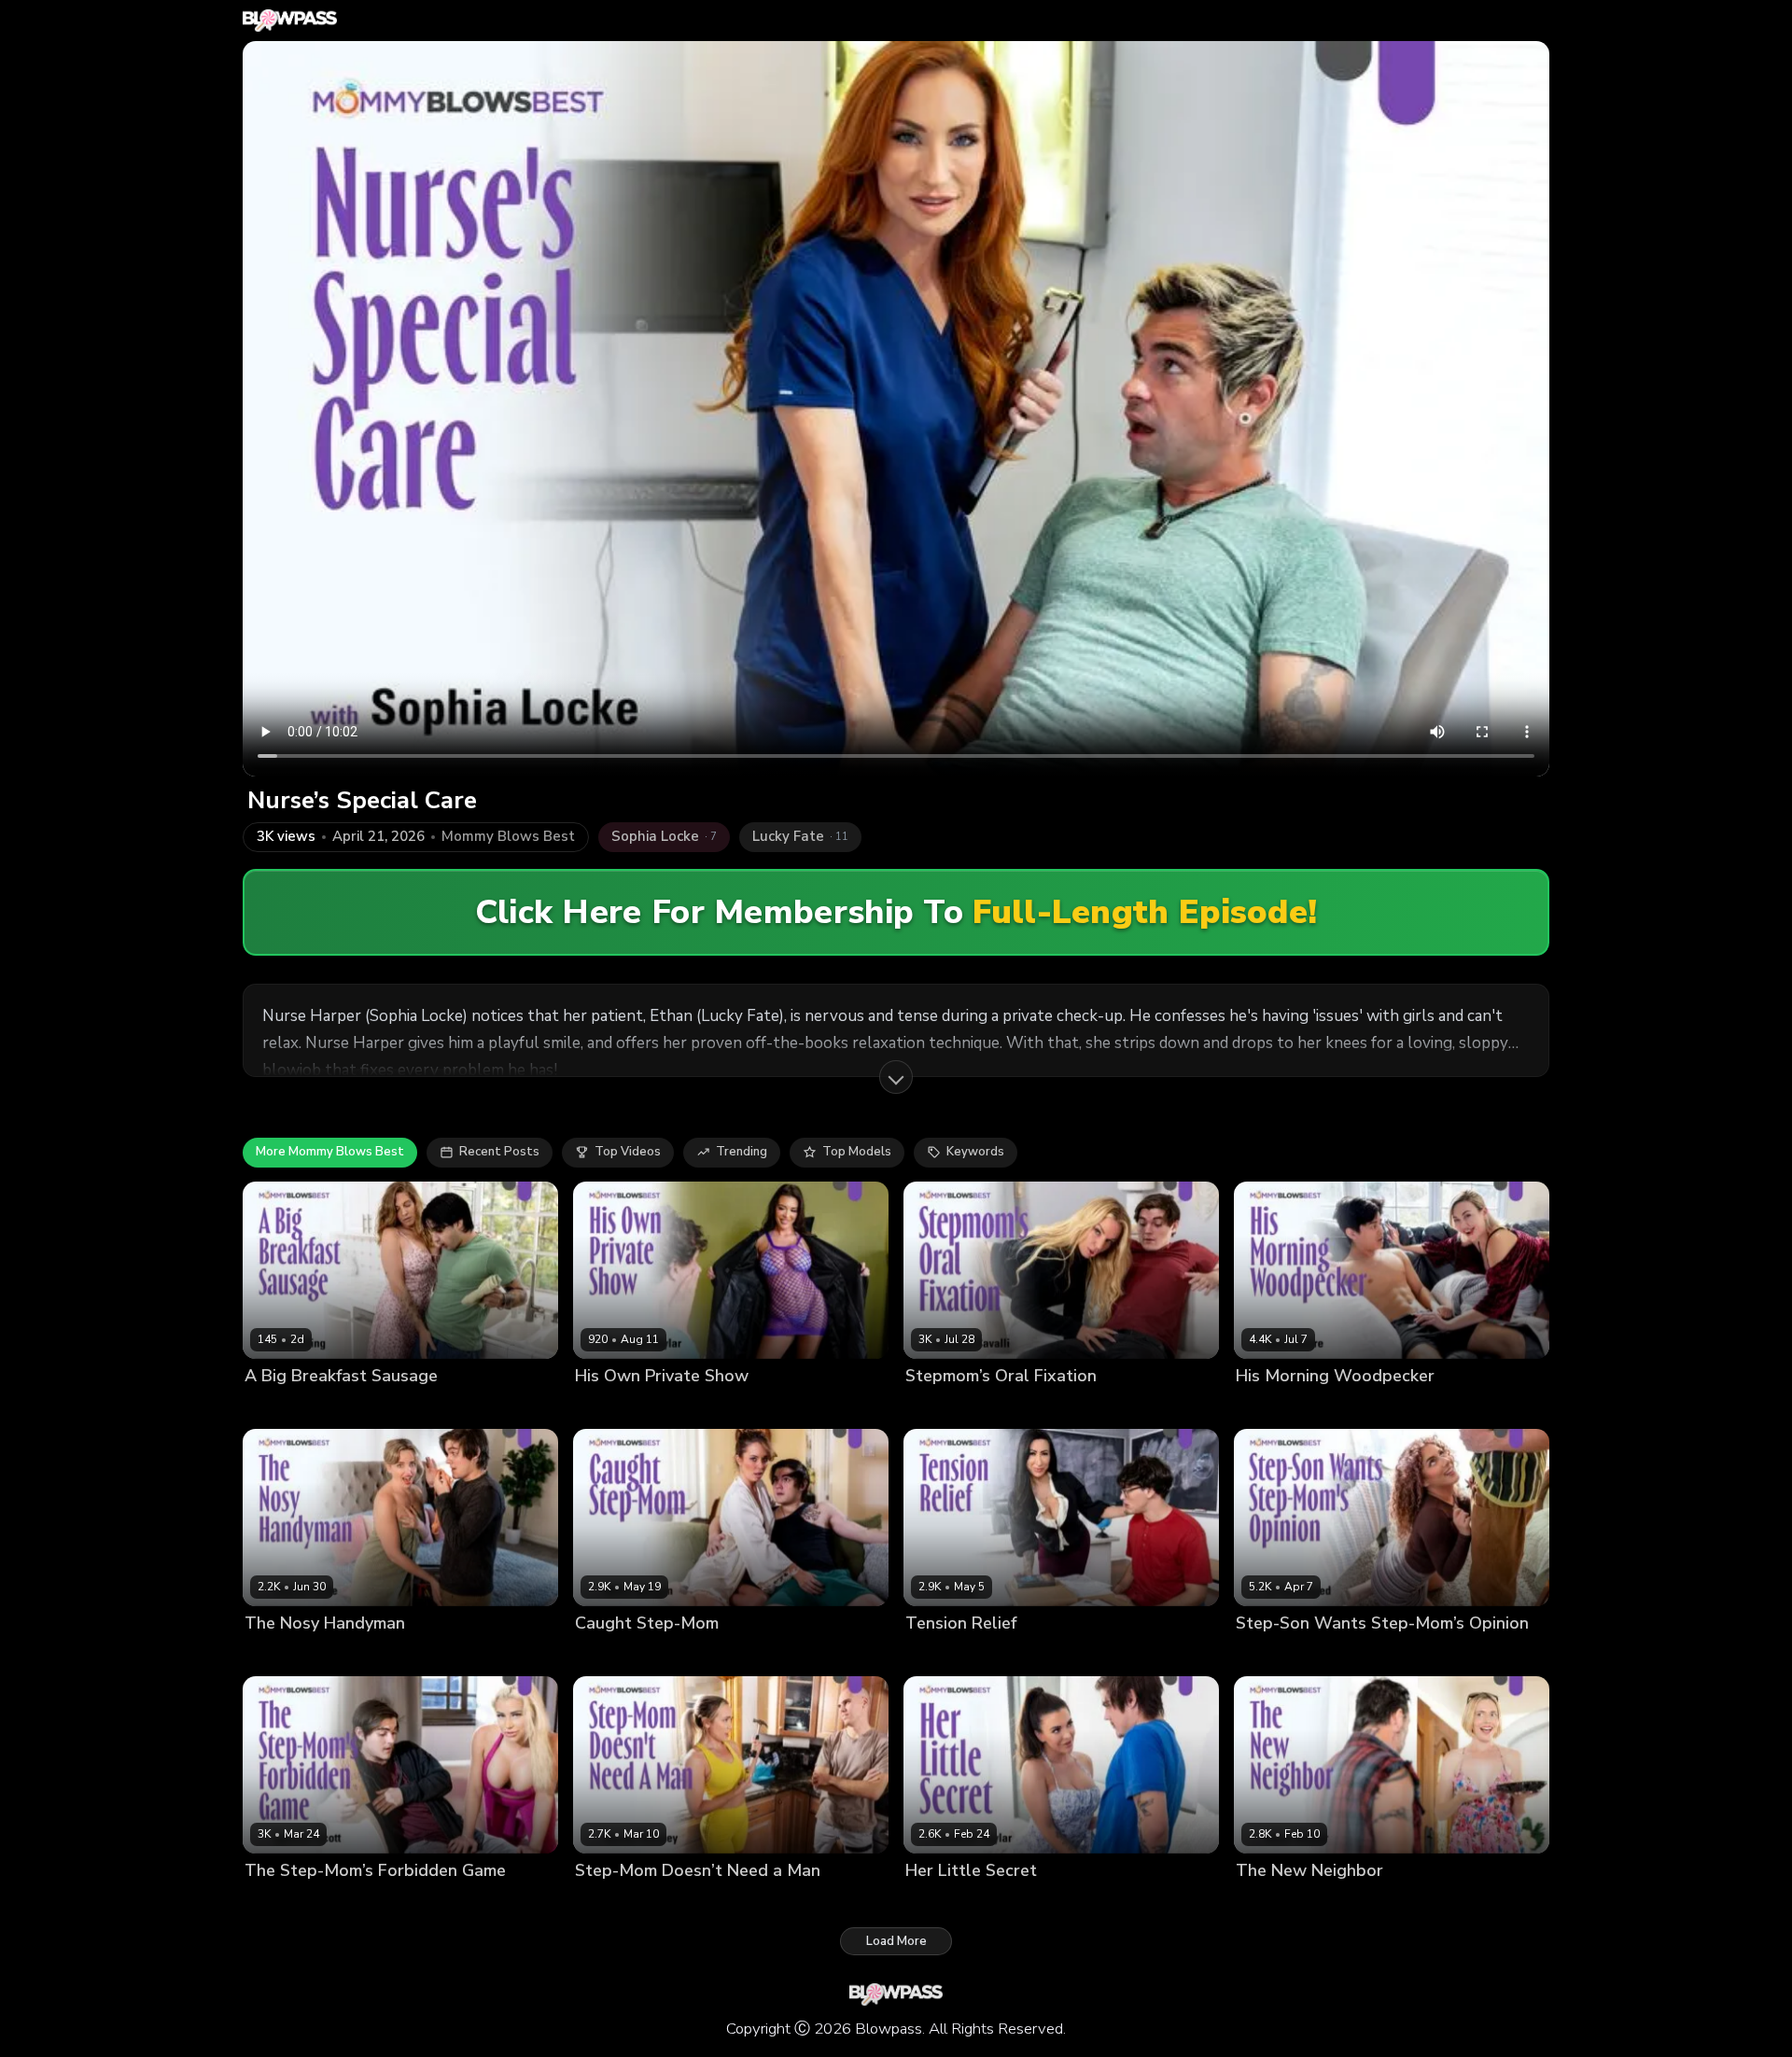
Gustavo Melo (946, 1655)
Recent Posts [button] (499, 1152)
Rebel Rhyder (1276, 1903)
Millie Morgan (615, 1655)
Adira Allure (1272, 1407)
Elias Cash (345, 1407)
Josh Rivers (710, 1407)
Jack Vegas (1355, 1903)
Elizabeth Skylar (623, 1407)
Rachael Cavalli (952, 1407)
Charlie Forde (284, 1655)
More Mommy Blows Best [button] (330, 1152)
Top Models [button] (857, 1152)
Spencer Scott (287, 1903)
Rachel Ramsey (620, 1903)
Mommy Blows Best (508, 837)
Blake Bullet (1351, 1407)
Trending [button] (742, 1152)
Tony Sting (704, 1903)
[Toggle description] (896, 1077)
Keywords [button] (975, 1152)
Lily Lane (1020, 1655)
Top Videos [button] (628, 1152)
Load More (896, 1941)
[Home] (290, 21)
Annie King (276, 1407)
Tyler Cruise (1040, 1407)
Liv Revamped (1365, 1655)
